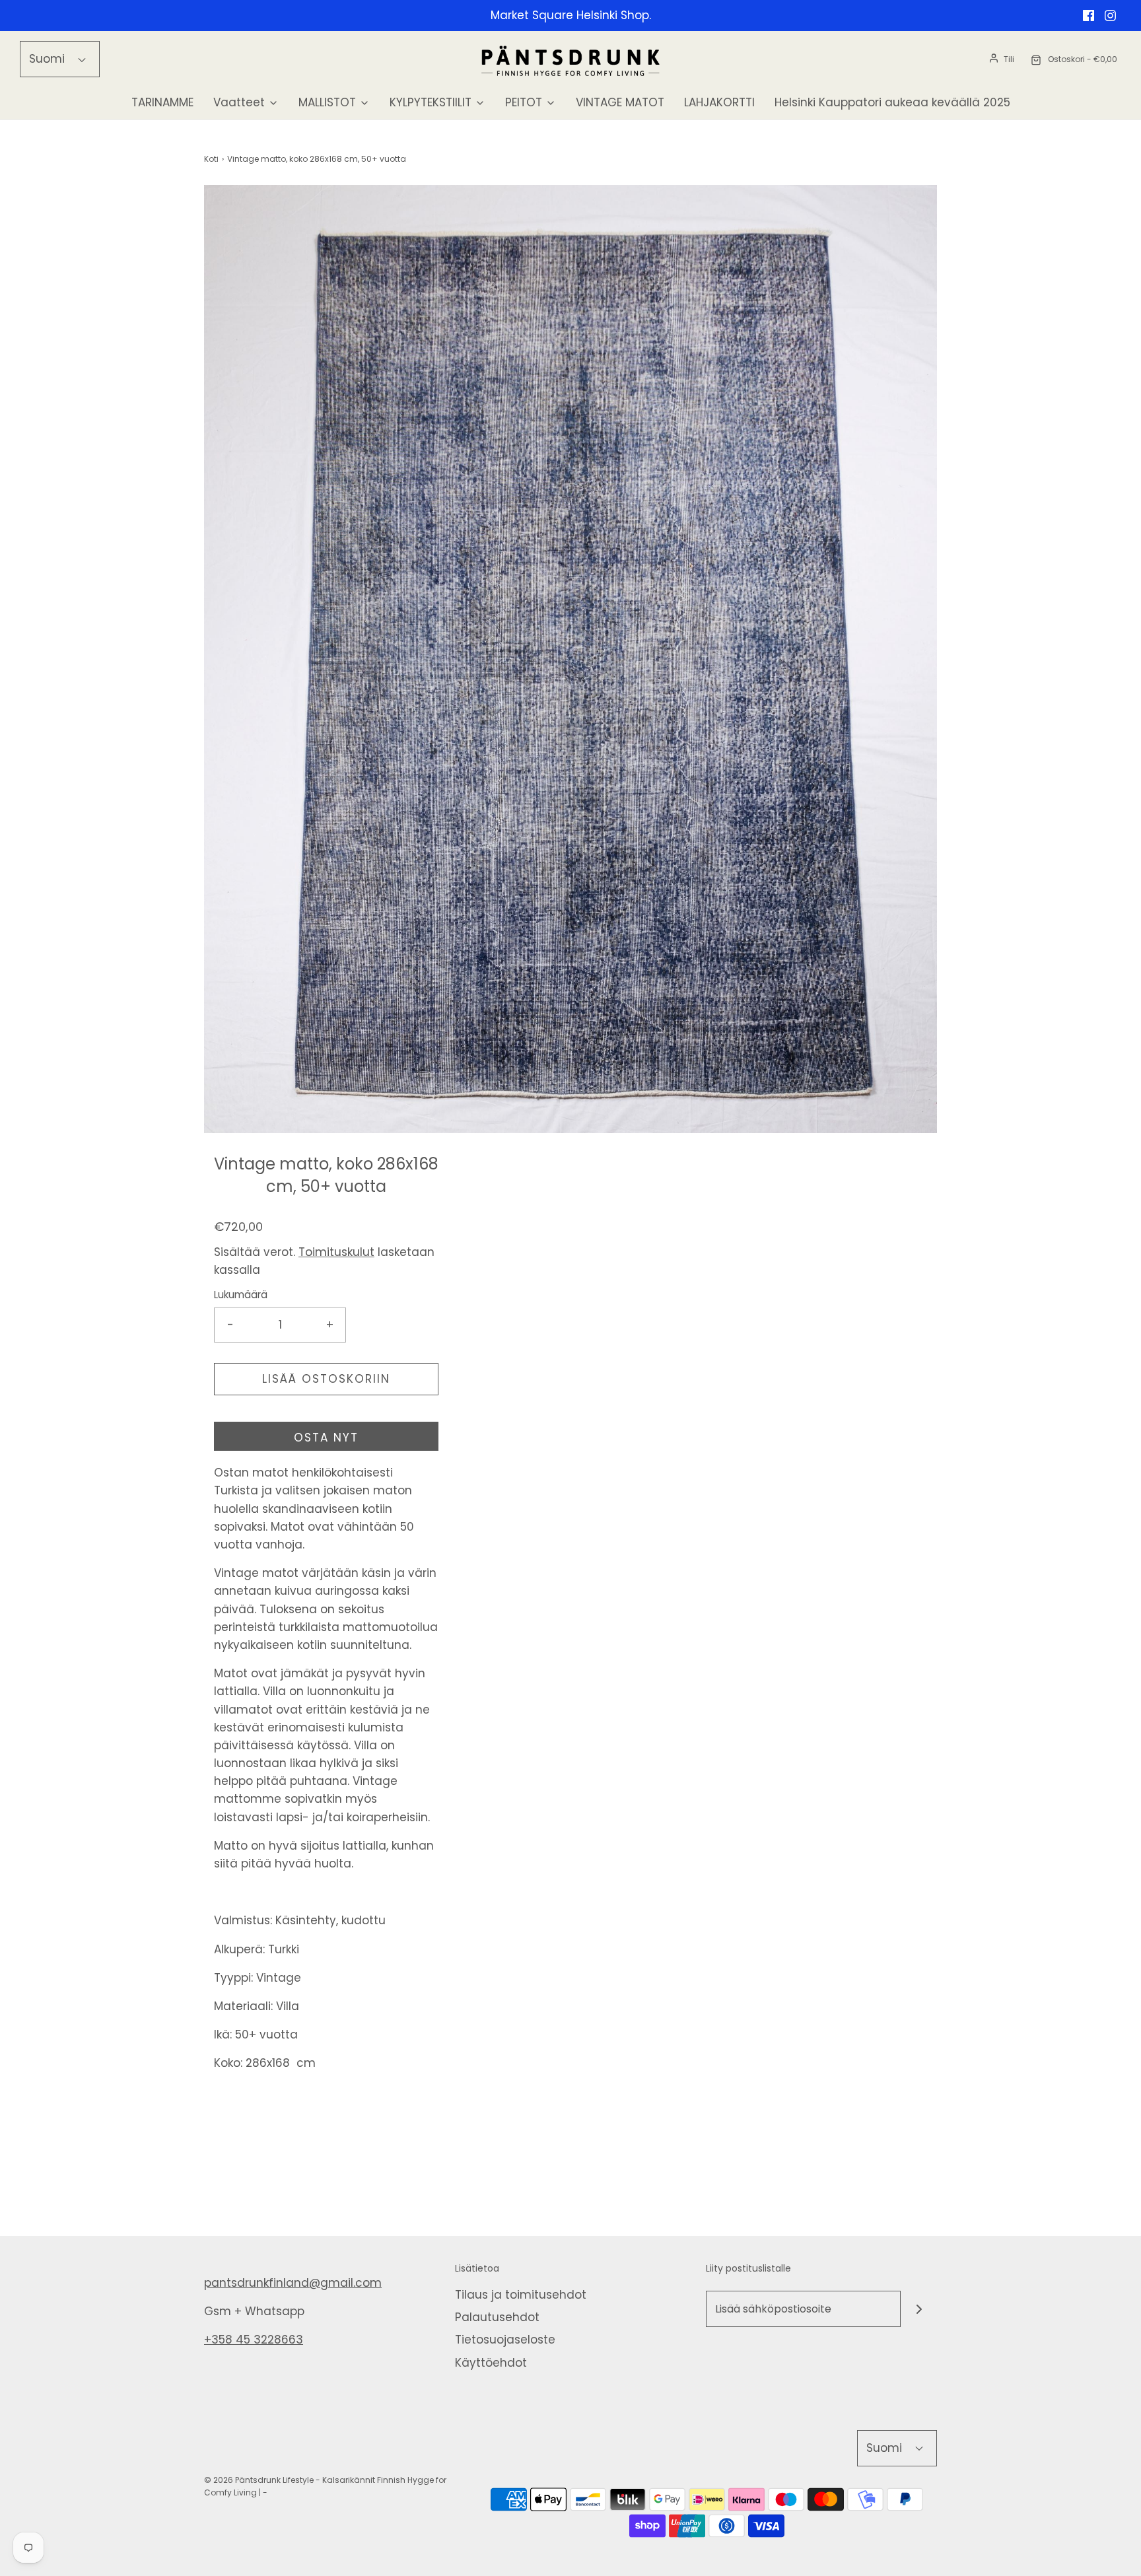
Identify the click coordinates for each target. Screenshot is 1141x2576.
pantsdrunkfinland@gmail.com (293, 2283)
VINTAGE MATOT (620, 102)
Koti (211, 159)
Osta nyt (326, 1438)
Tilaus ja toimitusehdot (521, 2295)
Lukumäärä (241, 1295)
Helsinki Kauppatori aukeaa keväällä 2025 (892, 102)
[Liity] (919, 2309)
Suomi (49, 59)
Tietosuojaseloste (505, 2340)
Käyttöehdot (491, 2363)
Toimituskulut (336, 1252)
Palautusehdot (497, 2317)
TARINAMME (162, 102)
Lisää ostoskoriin (326, 1379)
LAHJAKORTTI (719, 102)
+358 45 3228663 (254, 2340)
